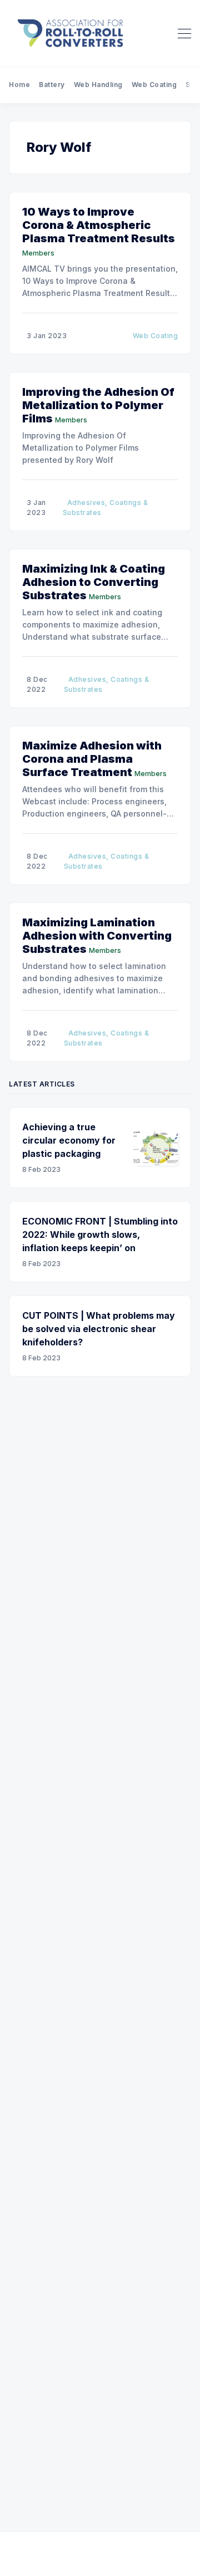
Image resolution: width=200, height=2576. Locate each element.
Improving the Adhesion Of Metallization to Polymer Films (98, 405)
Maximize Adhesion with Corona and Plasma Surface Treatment (92, 759)
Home (19, 85)
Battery (52, 85)
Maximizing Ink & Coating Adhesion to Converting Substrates (94, 582)
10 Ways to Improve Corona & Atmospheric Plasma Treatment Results (99, 225)
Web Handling (98, 85)
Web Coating (154, 85)
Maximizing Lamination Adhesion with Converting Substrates (97, 936)
